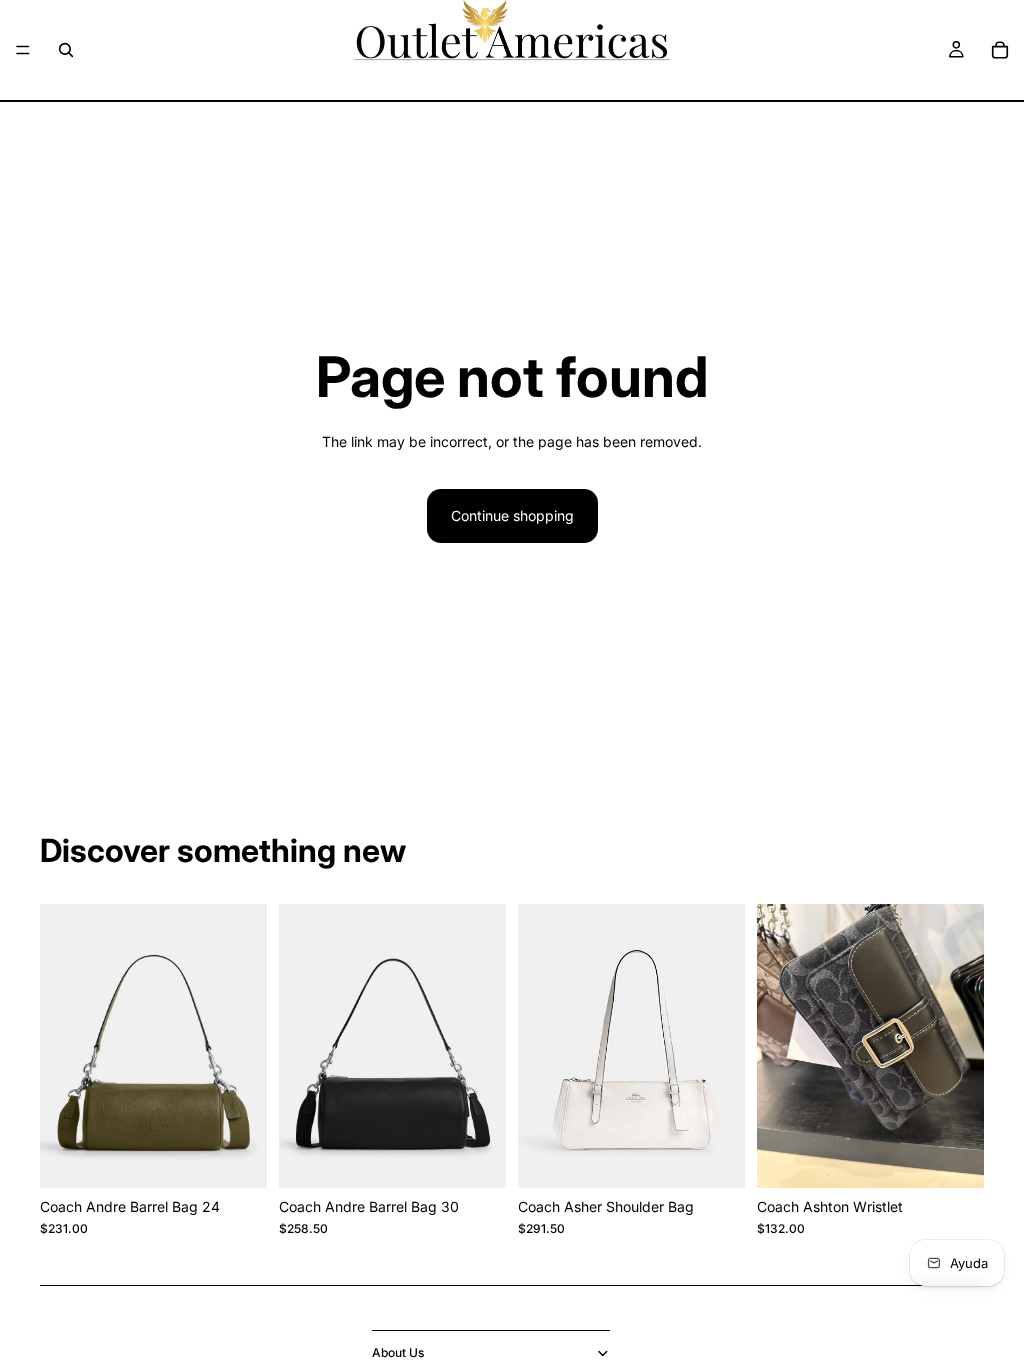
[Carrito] (1000, 50)
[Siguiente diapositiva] (962, 1046)
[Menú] (23, 50)
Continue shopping (512, 515)
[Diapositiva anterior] (779, 1046)
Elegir (253, 1157)
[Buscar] (66, 50)
